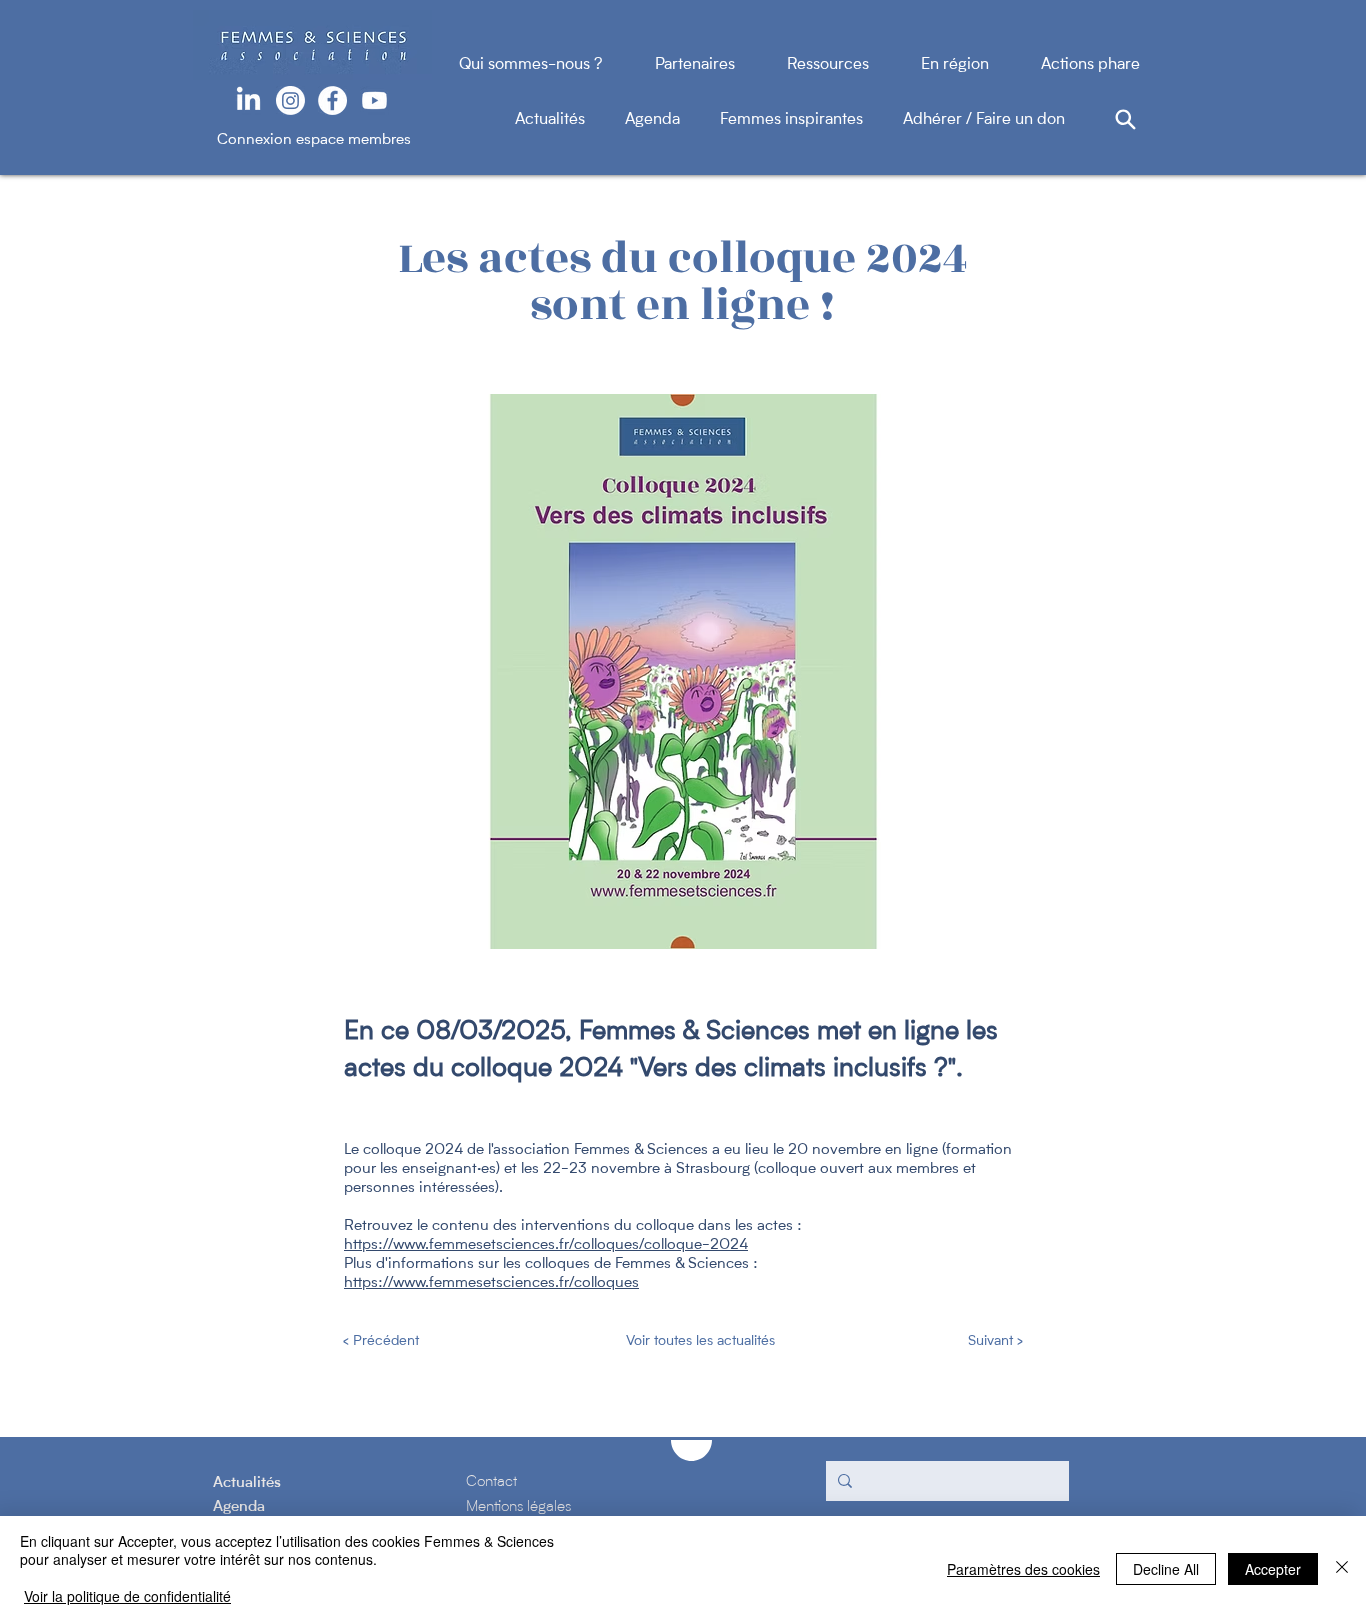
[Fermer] (1342, 1568)
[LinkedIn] (248, 100)
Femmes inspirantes (811, 120)
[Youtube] (374, 100)
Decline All (1166, 1569)
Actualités (570, 120)
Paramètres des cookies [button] (1023, 1569)
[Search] (1125, 119)
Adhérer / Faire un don (984, 120)
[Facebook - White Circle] (332, 100)
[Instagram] (290, 100)
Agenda (672, 120)
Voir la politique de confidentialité (127, 1596)
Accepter (1273, 1569)
